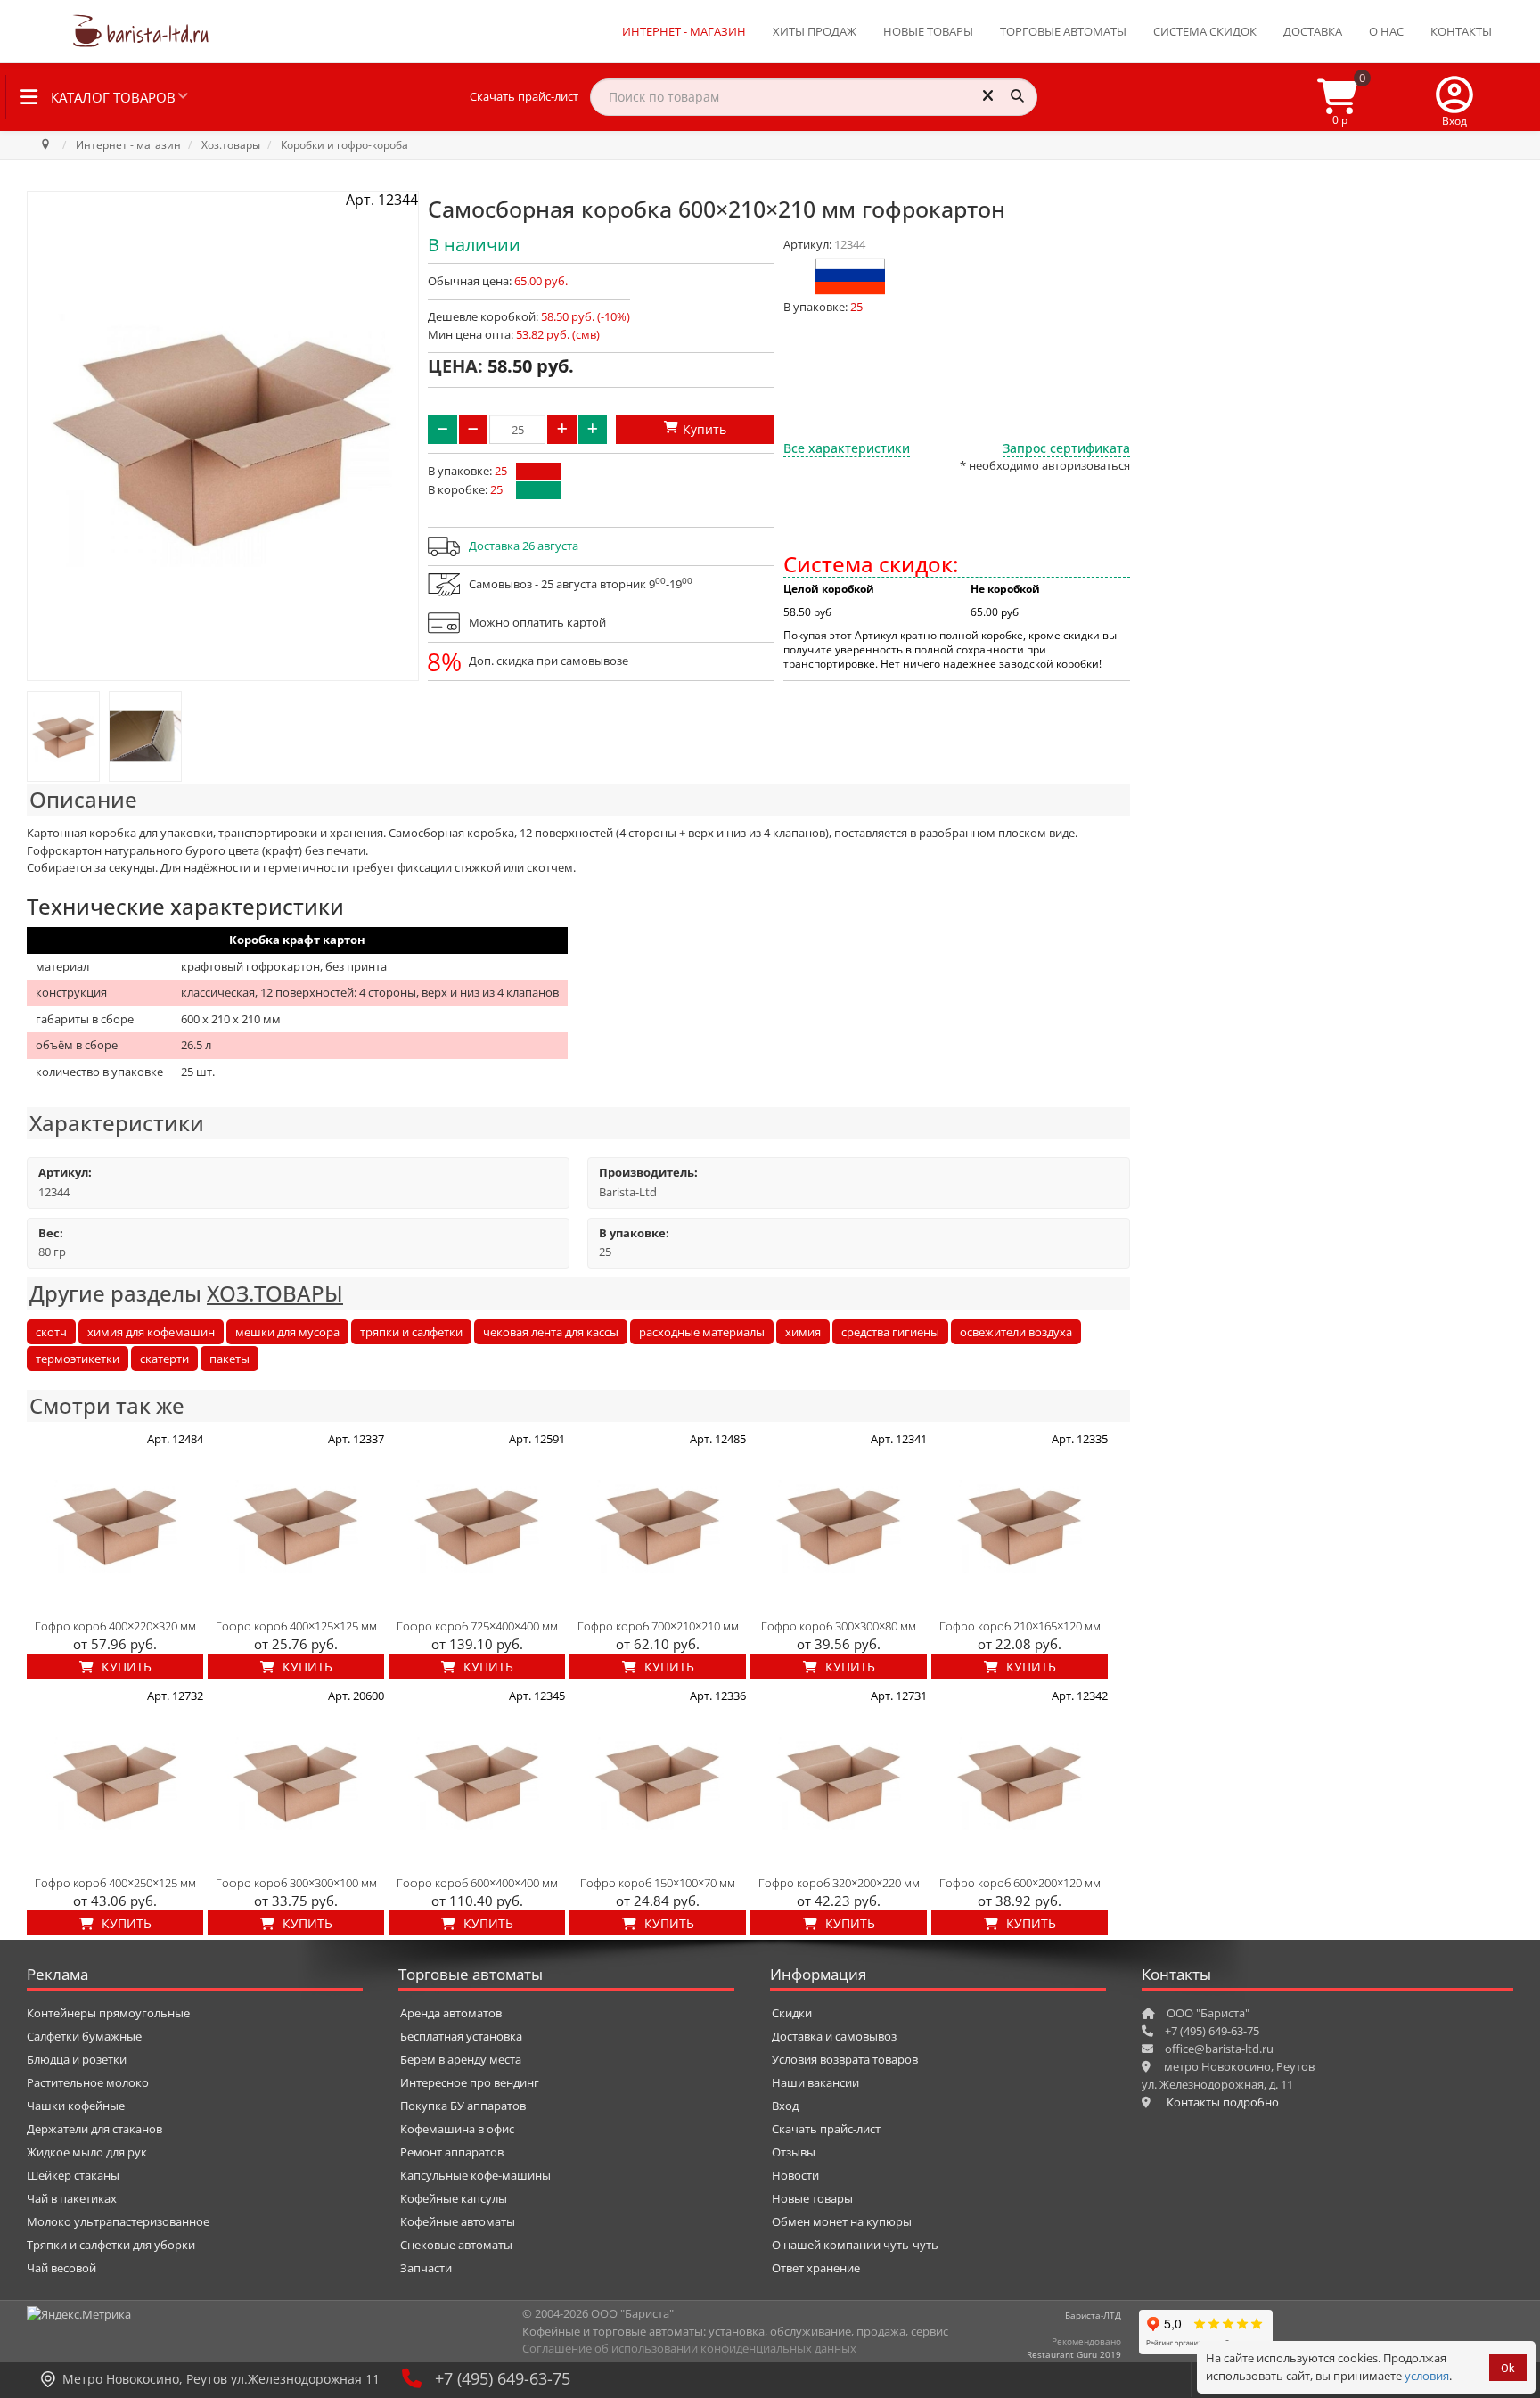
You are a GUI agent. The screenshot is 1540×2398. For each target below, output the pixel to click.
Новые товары (928, 31)
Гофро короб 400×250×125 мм (115, 1883)
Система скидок (1205, 31)
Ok (1508, 2368)
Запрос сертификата (1066, 448)
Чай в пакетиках (72, 2198)
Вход (785, 2106)
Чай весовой (61, 2268)
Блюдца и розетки (77, 2059)
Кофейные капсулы (454, 2198)
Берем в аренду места (461, 2059)
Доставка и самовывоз (834, 2036)
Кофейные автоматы (458, 2221)
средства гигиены (890, 1332)
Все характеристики (847, 448)
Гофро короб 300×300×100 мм (296, 1883)
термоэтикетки (78, 1359)
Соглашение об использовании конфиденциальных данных (689, 2348)
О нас (1386, 31)
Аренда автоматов (451, 2013)
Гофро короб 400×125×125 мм (296, 1626)
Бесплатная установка (461, 2036)
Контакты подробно (1223, 2102)
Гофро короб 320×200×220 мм (839, 1883)
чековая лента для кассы (551, 1332)
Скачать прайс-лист (524, 96)
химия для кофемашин (151, 1332)
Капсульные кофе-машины (475, 2175)
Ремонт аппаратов (452, 2152)
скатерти (164, 1359)
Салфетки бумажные (84, 2036)
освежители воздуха (1016, 1332)
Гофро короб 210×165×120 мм (1020, 1626)
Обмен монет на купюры (842, 2221)
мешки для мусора (287, 1332)
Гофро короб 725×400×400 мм (477, 1626)
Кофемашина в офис (457, 2129)
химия (803, 1332)
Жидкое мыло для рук (87, 2152)
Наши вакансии (815, 2082)
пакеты (229, 1359)
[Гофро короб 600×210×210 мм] (63, 736)
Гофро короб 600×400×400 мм (477, 1883)
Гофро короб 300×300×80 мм (839, 1626)
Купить (125, 1667)
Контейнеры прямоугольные (108, 2013)
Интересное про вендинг (470, 2082)
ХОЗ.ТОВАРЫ (275, 1293)
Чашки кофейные (76, 2106)
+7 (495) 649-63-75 (503, 2378)
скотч (51, 1332)
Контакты (1461, 31)
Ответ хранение (816, 2268)
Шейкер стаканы (73, 2175)
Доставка (1313, 31)
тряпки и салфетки (411, 1332)
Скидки (792, 2013)
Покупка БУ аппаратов (463, 2106)
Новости (795, 2175)
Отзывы (794, 2152)
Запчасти (426, 2268)
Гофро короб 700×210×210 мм (658, 1626)
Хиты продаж (815, 31)
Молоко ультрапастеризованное (118, 2221)
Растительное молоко (88, 2082)
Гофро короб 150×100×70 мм (658, 1883)
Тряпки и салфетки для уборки (111, 2245)
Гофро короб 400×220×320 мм (115, 1626)
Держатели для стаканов (94, 2129)
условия (1427, 2376)
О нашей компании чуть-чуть (855, 2245)
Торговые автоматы (1063, 31)
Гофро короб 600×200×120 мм (1020, 1883)
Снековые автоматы (456, 2245)
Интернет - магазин (684, 31)
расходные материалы (702, 1332)
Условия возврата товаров (845, 2059)
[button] (1454, 97)
